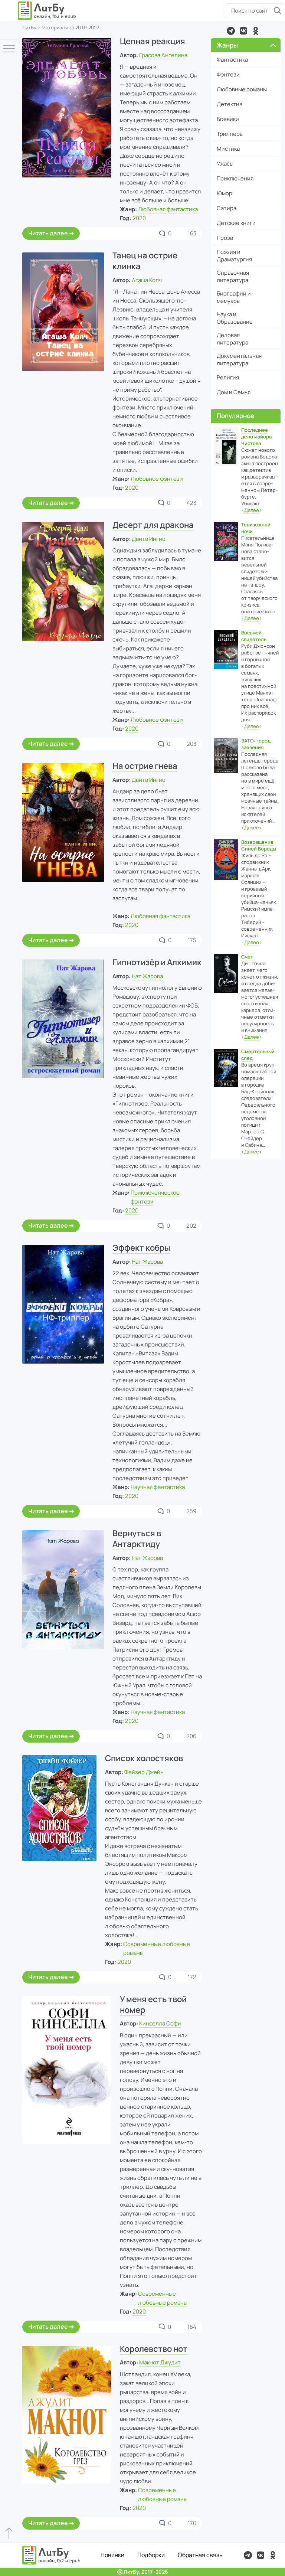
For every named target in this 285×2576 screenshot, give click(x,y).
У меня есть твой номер (153, 2004)
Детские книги (236, 223)
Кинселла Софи (160, 2023)
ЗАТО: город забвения (256, 744)
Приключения (235, 178)
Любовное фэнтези (157, 479)
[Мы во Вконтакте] (243, 31)
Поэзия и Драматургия (234, 256)
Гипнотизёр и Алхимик (157, 962)
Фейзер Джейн (144, 1772)
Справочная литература (233, 276)
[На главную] (47, 11)
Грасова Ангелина (163, 55)
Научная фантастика (158, 1487)
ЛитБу (29, 27)
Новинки (112, 2555)
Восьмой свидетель (254, 636)
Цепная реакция (153, 41)
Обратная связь (200, 2555)
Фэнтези (228, 74)
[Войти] (9, 31)
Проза (225, 238)
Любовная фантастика (168, 209)
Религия (228, 377)
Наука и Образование (235, 318)
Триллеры (230, 134)
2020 (139, 218)
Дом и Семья (234, 392)
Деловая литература (232, 339)
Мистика (228, 149)
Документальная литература (239, 360)
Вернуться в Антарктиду (137, 1539)
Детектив (230, 104)
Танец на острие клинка (145, 261)
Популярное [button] (235, 416)
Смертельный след (258, 1055)
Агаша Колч (147, 280)
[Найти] (278, 11)
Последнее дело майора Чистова (256, 437)
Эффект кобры (141, 1248)
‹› (252, 510)
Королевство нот (154, 2349)
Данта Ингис (148, 539)
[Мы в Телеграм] (231, 31)
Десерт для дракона (153, 525)
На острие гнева (145, 766)
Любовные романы (242, 89)
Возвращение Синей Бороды (259, 845)
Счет (247, 957)
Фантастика (232, 60)
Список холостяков (144, 1758)
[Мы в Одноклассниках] (256, 31)
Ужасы (225, 164)
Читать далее (48, 233)
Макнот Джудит (160, 2362)
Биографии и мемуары (234, 297)
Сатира (227, 208)
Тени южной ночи (256, 528)
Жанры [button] (227, 45)
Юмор (225, 193)
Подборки (151, 2555)
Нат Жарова (147, 976)
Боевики (228, 119)
